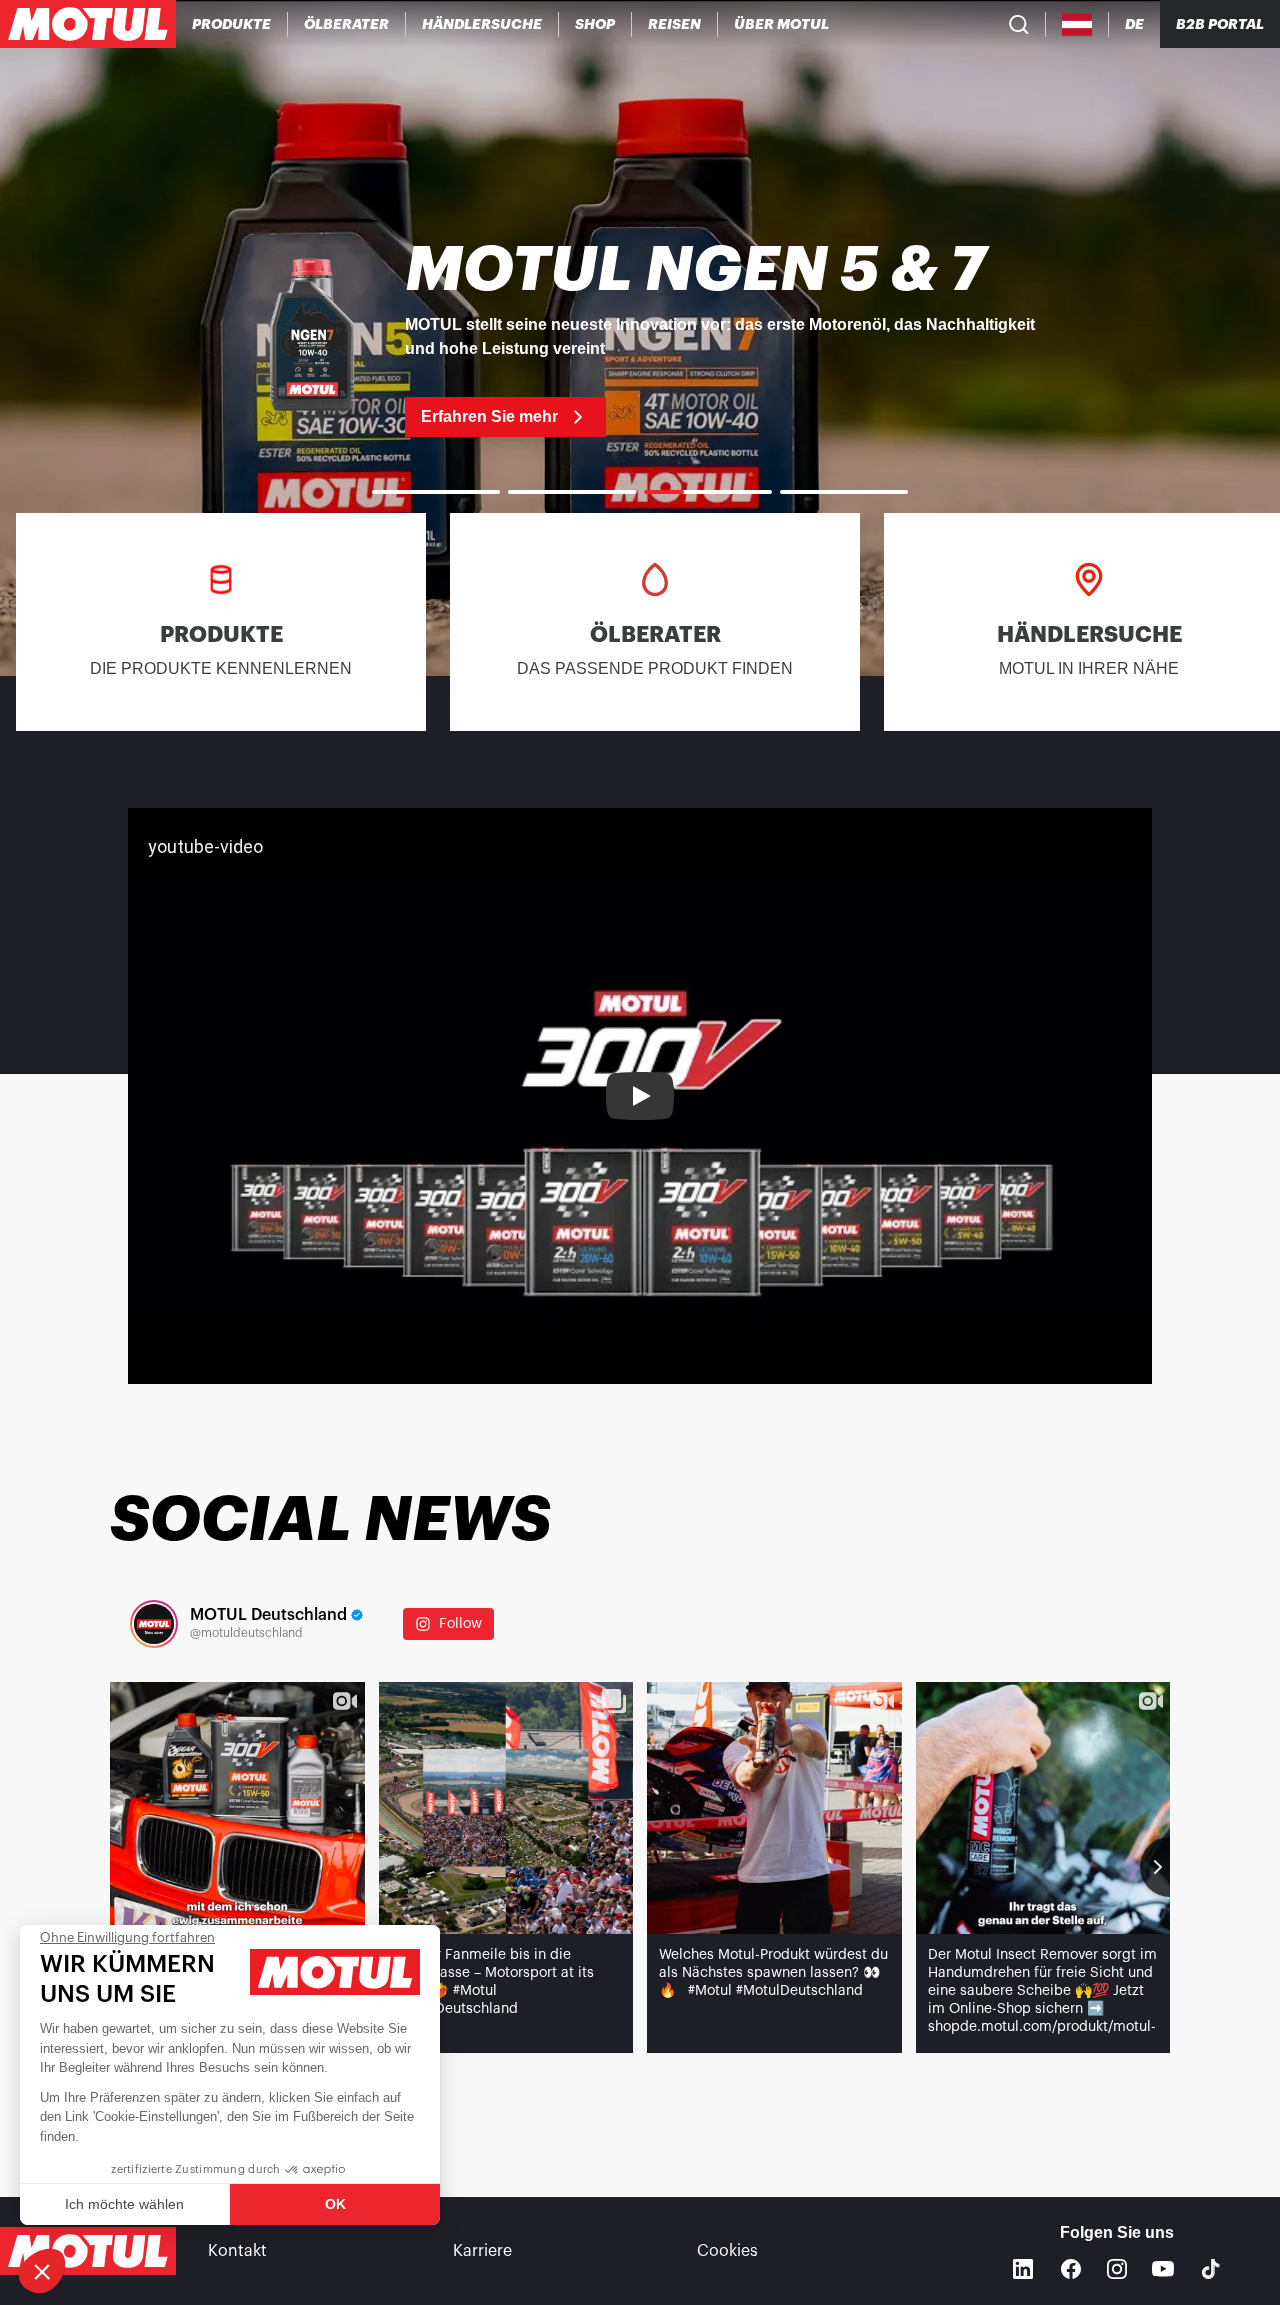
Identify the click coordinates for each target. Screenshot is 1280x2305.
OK (335, 2204)
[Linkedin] (1023, 2269)
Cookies (727, 2251)
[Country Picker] (1077, 24)
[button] (42, 2271)
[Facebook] (1071, 2269)
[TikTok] (1211, 2269)
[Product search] (1019, 24)
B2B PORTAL (1220, 24)
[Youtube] (1163, 2269)
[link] (595, 24)
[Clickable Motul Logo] (88, 24)
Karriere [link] (482, 2251)
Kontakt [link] (237, 2251)
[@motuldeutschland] (154, 1624)
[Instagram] (1117, 2269)
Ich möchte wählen (124, 2204)
